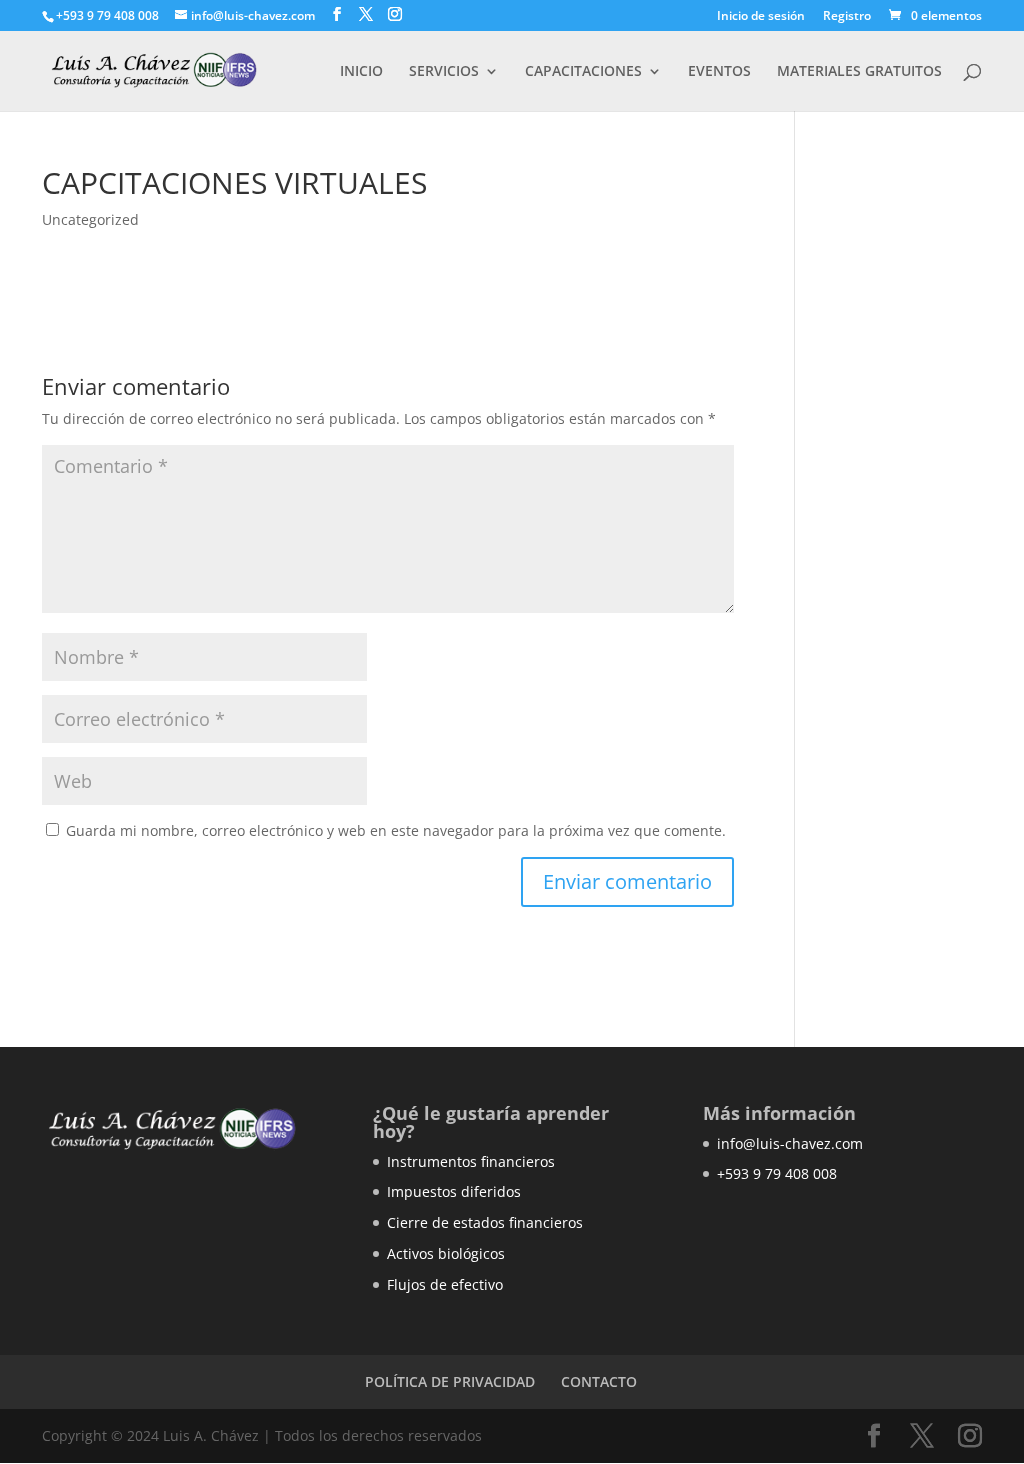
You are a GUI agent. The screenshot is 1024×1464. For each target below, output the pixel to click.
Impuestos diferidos (454, 1191)
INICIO (361, 72)
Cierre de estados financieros (485, 1222)
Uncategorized (90, 219)
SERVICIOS (444, 72)
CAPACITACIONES (583, 72)
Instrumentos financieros (471, 1161)
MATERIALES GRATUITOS (859, 72)
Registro (847, 17)
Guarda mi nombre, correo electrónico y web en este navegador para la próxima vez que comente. (396, 830)
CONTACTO (599, 1381)
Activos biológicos (446, 1253)
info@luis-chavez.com (790, 1143)
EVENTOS (719, 72)
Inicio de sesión (761, 17)
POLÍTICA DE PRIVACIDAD (450, 1381)
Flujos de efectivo (445, 1284)
